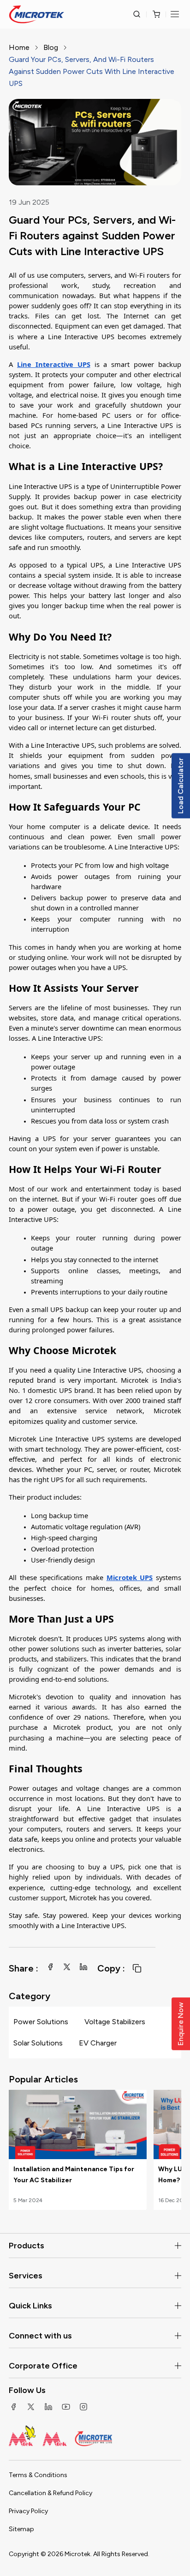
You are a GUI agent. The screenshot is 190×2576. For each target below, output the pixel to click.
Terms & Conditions (38, 2475)
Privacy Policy (28, 2511)
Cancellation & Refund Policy (50, 2493)
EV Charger (98, 2043)
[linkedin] (83, 1967)
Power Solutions (41, 2022)
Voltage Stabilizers (115, 2022)
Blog (51, 47)
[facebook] (50, 1967)
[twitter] (67, 1967)
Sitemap (21, 2529)
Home (19, 47)
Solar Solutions (38, 2043)
